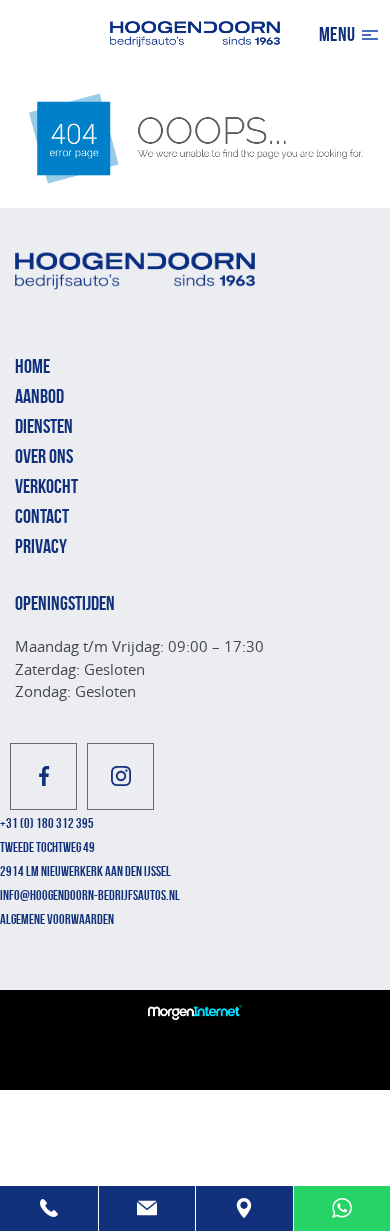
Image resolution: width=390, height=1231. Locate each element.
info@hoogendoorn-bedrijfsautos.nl (90, 895)
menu (337, 34)
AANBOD (39, 396)
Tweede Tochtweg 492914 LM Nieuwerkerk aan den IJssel (85, 859)
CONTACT (42, 516)
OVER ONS (44, 456)
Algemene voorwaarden (57, 919)
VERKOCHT (46, 486)
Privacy (41, 546)
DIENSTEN (44, 426)
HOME (32, 366)
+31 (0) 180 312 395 (47, 823)
